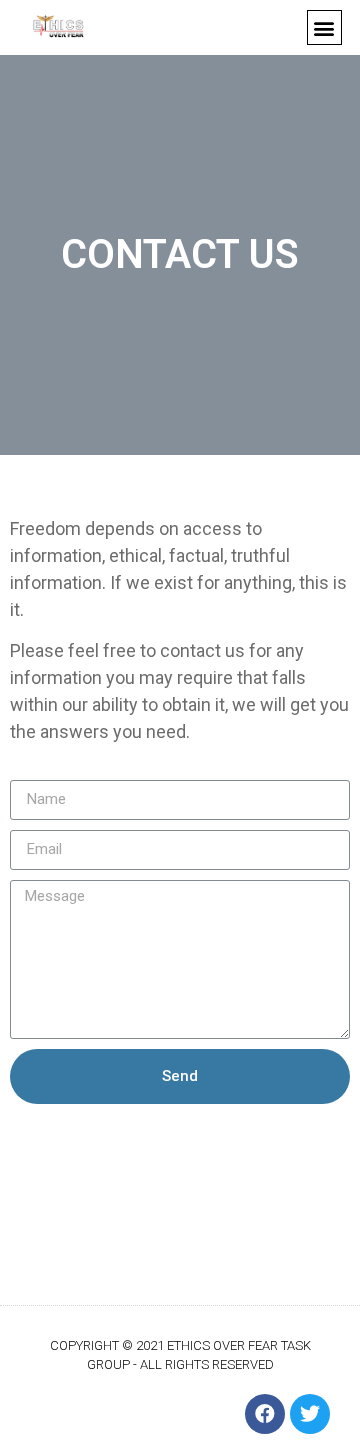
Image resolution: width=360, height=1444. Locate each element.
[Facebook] (265, 1414)
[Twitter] (310, 1414)
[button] (324, 27)
